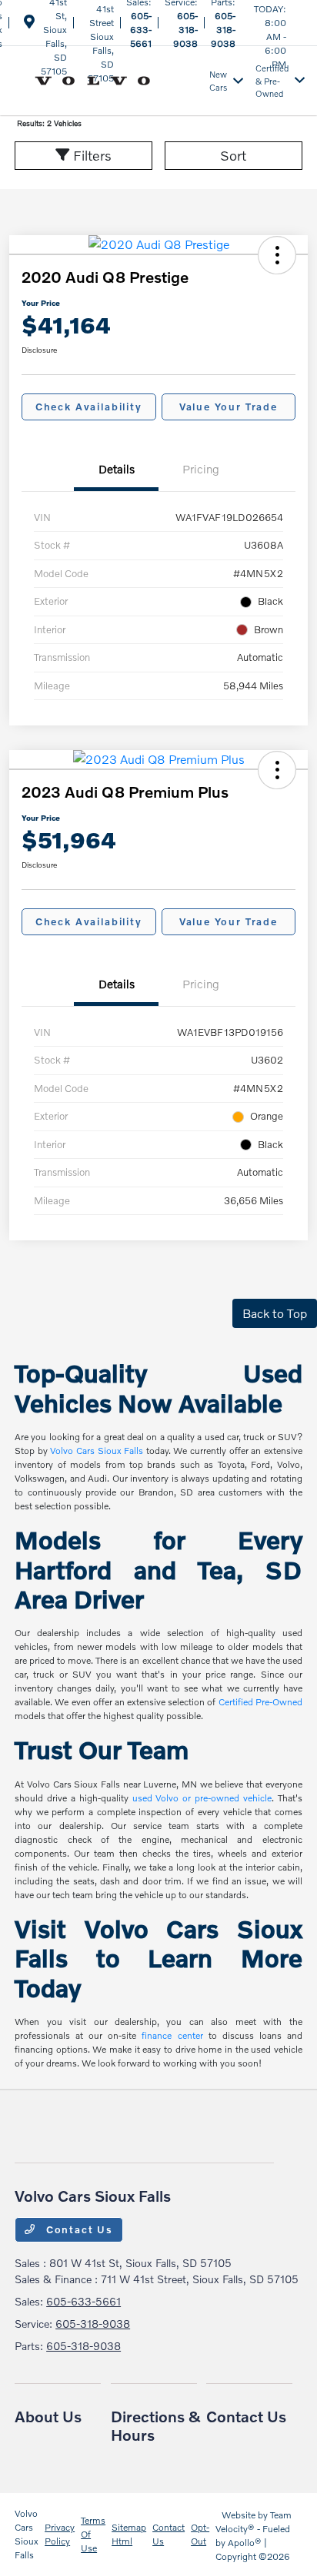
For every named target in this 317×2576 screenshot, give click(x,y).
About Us (48, 2416)
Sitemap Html (129, 2534)
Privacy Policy (60, 2534)
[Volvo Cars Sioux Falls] (109, 79)
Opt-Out (200, 2534)
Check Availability (89, 407)
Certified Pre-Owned (260, 1702)
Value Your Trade (229, 407)
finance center (172, 2035)
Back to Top (275, 1313)
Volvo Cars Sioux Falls (97, 1451)
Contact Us (78, 2229)
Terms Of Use (93, 2534)
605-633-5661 (141, 30)
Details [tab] (117, 469)
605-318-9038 (185, 30)
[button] (277, 255)
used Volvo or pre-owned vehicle (202, 1798)
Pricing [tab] (201, 469)
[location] (29, 24)
